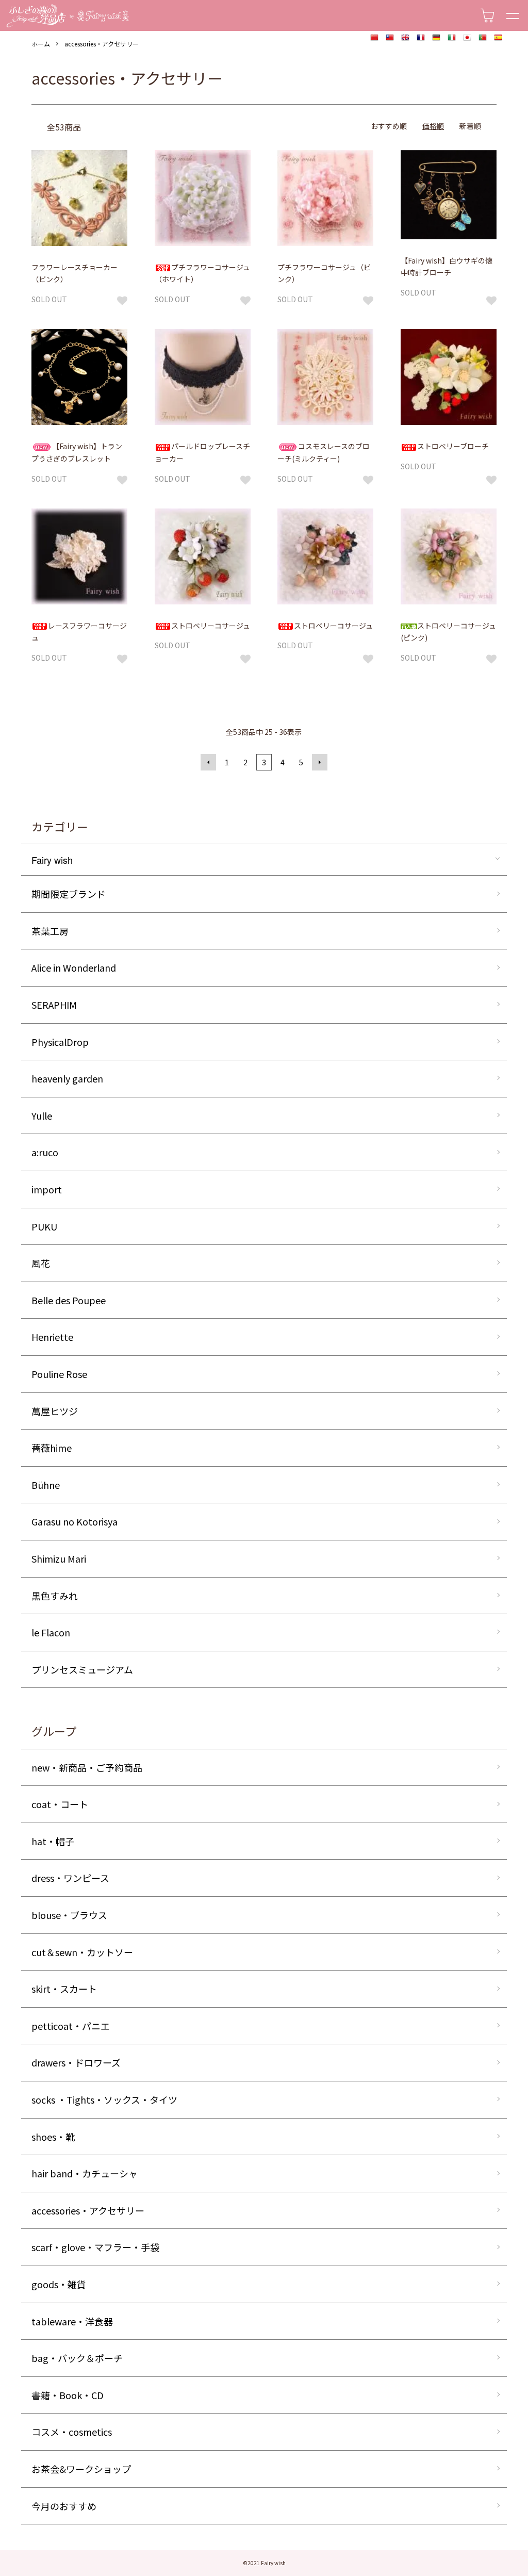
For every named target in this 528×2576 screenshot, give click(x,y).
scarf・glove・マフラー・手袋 (95, 2247)
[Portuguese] (483, 38)
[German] (436, 38)
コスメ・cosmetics (72, 2432)
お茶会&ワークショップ (81, 2469)
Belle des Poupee (69, 1300)
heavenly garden (67, 1078)
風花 (41, 1263)
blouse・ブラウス (69, 1915)
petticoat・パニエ (71, 2026)
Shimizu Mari (59, 1558)
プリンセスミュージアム (82, 1669)
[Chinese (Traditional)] (390, 38)
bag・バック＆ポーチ (77, 2358)
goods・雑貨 (59, 2284)
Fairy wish (52, 860)
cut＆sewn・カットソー (82, 1952)
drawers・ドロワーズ (76, 2062)
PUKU (44, 1226)
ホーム (41, 44)
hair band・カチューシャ (85, 2173)
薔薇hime (52, 1448)
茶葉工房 (50, 931)
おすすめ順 (389, 126)
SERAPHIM (54, 1005)
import (47, 1189)
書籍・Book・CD (68, 2395)
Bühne (46, 1485)
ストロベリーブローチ (453, 446)
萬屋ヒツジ (55, 1411)
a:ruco (45, 1152)
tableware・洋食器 (72, 2321)
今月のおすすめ (64, 2506)
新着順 (470, 126)
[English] (405, 38)
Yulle (42, 1115)
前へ (208, 762)
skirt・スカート (64, 1989)
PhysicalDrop (60, 1042)
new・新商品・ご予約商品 (87, 1767)
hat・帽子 (53, 1841)
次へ (320, 762)
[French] (421, 38)
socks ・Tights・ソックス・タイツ (104, 2099)
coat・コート (60, 1804)
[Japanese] (467, 38)
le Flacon (51, 1632)
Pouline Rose (59, 1374)
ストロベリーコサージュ (211, 626)
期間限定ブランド (69, 894)
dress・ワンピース (70, 1878)
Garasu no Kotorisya (75, 1521)
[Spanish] (498, 38)
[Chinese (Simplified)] (374, 38)
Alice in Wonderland (74, 967)
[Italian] (452, 38)
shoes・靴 (53, 2137)
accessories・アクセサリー (102, 44)
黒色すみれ (55, 1596)
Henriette (52, 1337)
